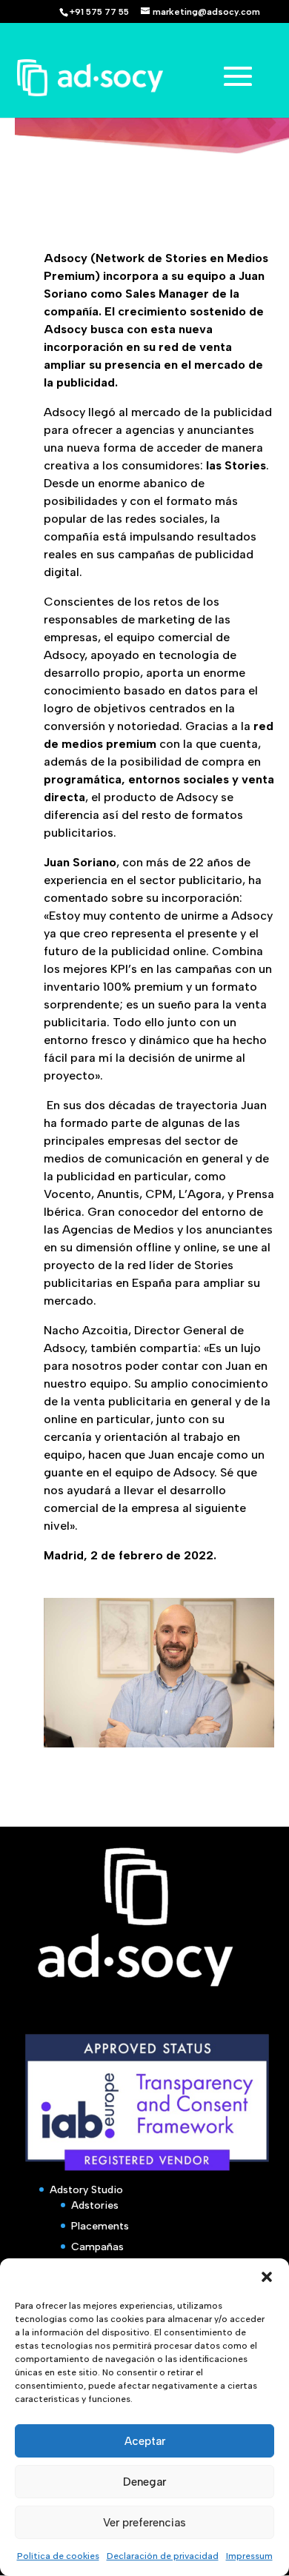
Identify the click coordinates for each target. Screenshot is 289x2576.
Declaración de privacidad (163, 2556)
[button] (267, 2277)
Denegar (144, 2482)
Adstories (95, 2205)
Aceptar (145, 2441)
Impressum (249, 2556)
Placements (100, 2226)
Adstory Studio (86, 2190)
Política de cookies (58, 2556)
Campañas (97, 2247)
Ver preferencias (144, 2523)
